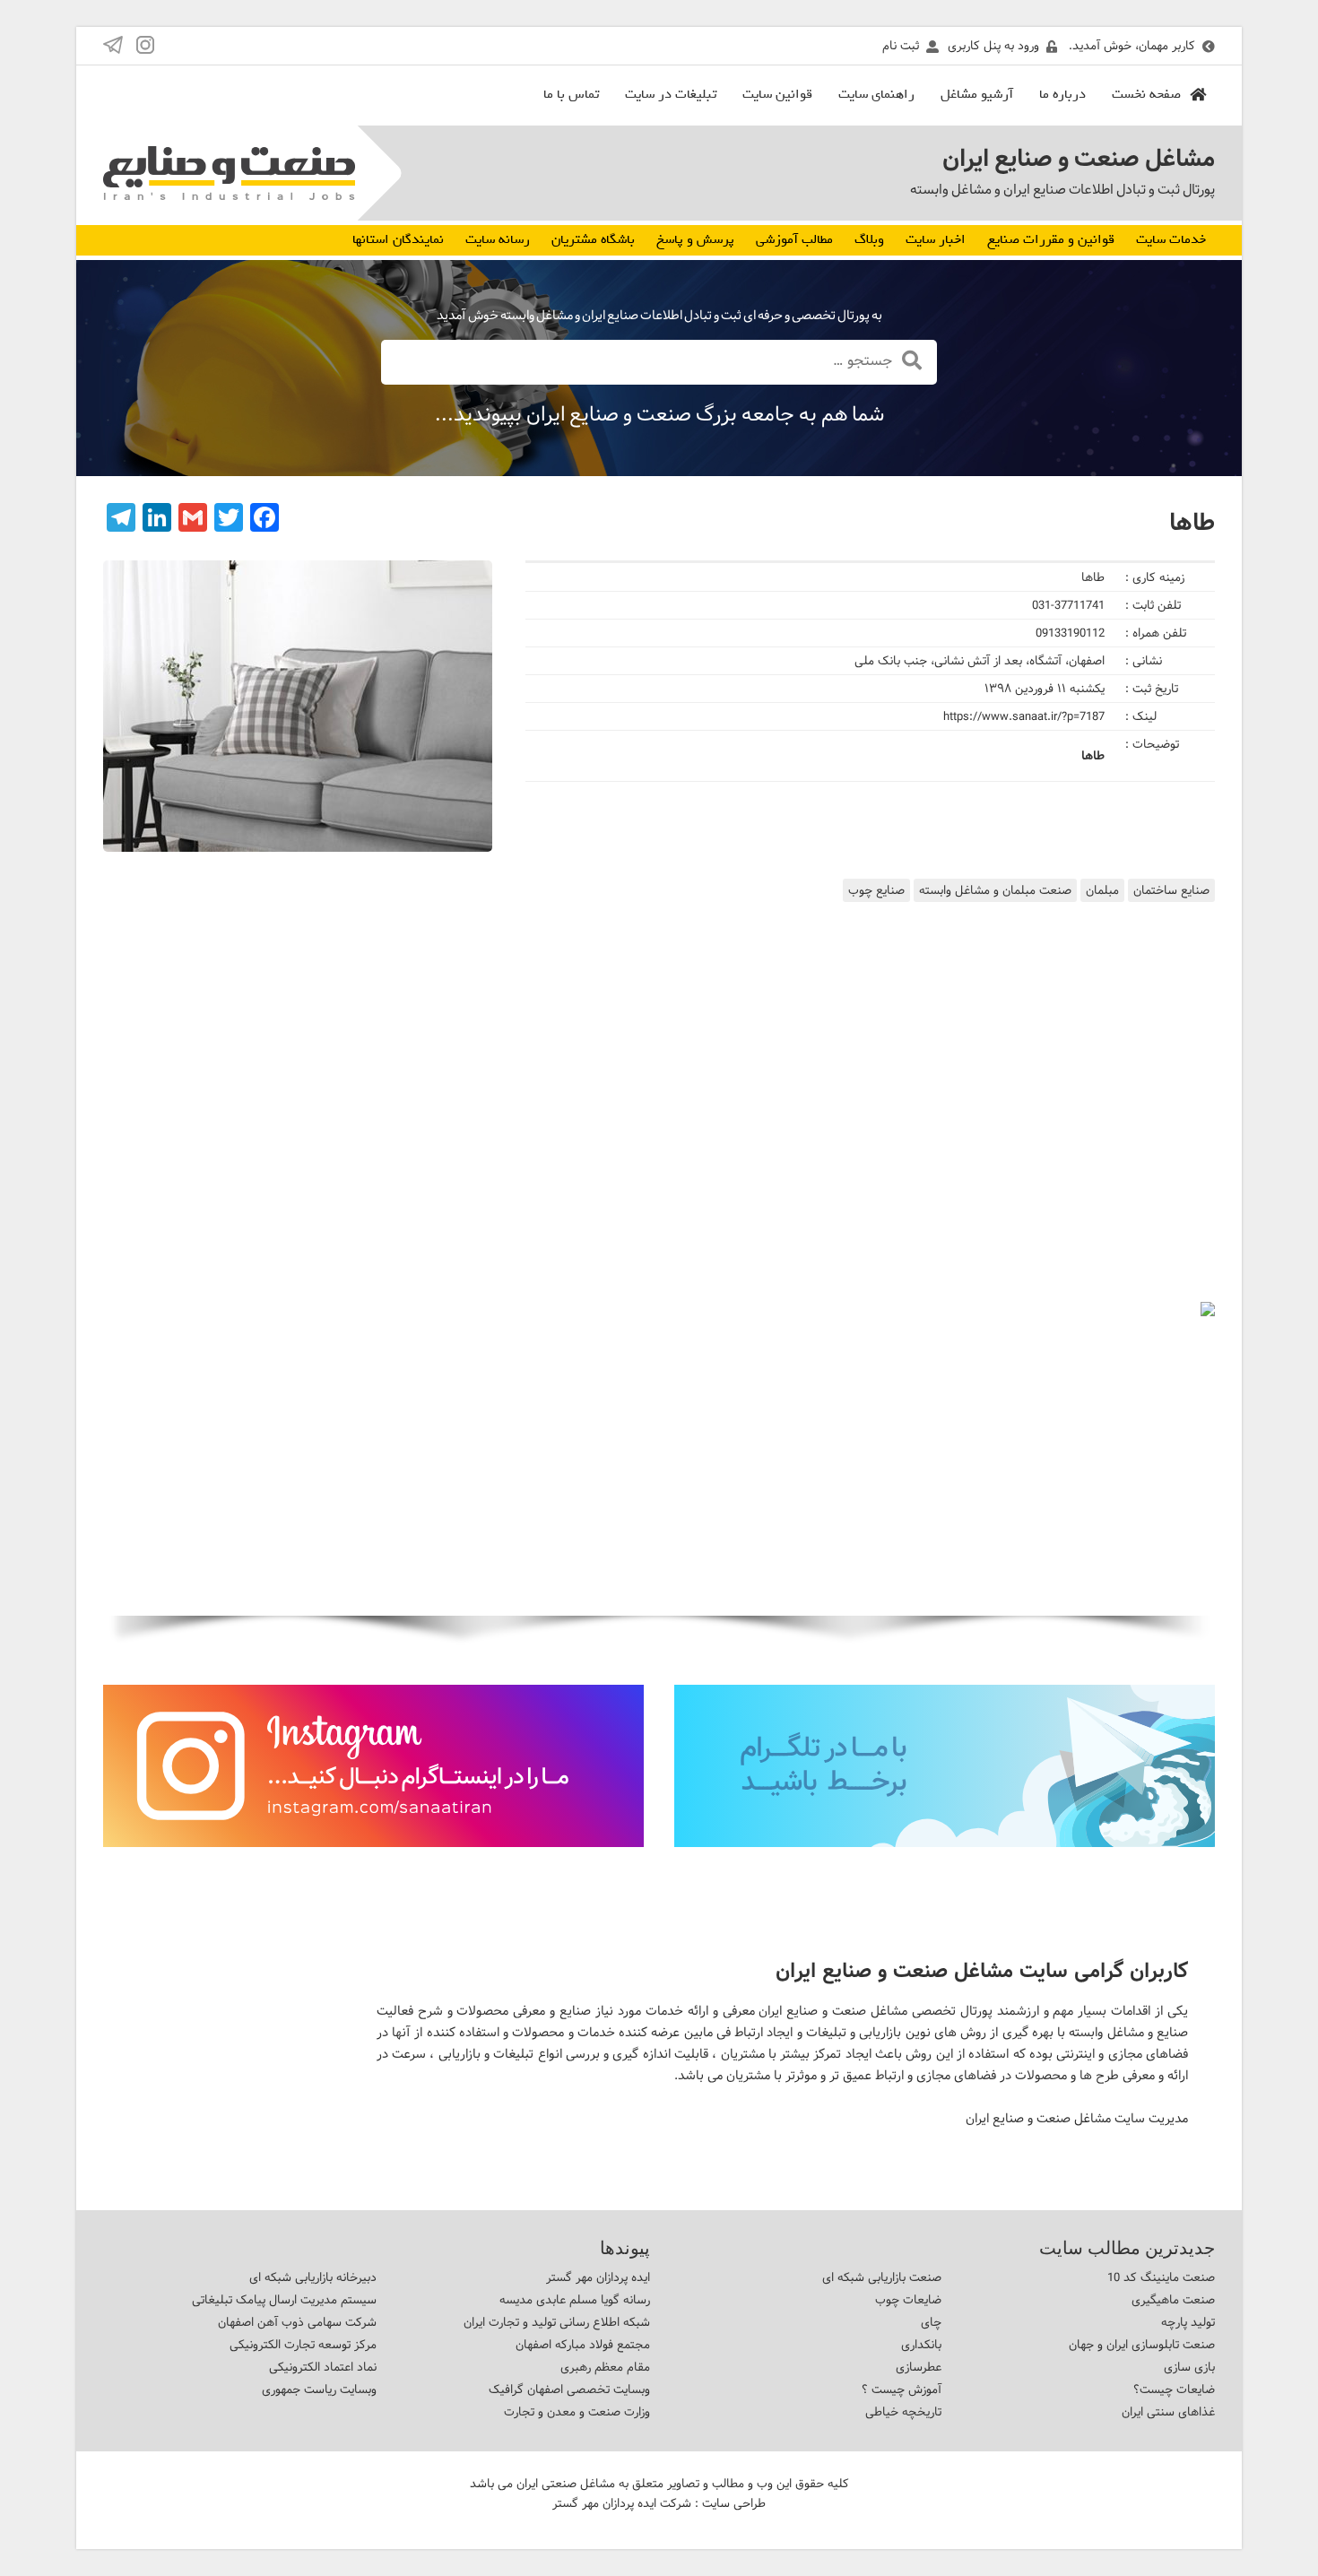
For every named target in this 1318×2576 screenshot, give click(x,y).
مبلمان (1102, 890)
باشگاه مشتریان (593, 239)
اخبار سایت (936, 239)
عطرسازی (919, 2367)
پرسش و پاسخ (695, 239)
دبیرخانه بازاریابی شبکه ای (313, 2277)
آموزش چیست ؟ (902, 2390)
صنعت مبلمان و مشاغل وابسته (995, 890)
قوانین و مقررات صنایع (1051, 239)
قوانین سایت (777, 94)
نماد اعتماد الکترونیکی (323, 2367)
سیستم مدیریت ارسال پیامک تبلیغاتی (284, 2300)
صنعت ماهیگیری (1173, 2300)
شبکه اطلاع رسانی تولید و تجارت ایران (557, 2322)
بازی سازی (1189, 2367)
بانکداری (921, 2345)
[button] (131, 1459)
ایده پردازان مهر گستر (598, 2277)
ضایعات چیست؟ (1174, 2390)
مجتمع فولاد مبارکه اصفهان (583, 2345)
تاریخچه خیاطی (903, 2412)
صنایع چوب (876, 890)
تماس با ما (571, 94)
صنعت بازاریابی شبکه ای (882, 2277)
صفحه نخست (1146, 94)
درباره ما (1062, 94)
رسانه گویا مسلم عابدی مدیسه (575, 2300)
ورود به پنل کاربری (993, 46)
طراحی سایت (734, 2503)
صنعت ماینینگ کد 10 (1161, 2277)
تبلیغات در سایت (671, 94)
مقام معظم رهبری (605, 2367)
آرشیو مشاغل (977, 94)
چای (931, 2322)
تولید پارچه (1188, 2322)
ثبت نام (901, 46)
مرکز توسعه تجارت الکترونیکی (303, 2345)
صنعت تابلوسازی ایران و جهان (1142, 2345)
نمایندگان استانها (398, 239)
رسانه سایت (498, 239)
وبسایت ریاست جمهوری (319, 2390)
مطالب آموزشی (794, 239)
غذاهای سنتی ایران (1168, 2412)
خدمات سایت (1171, 239)
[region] (659, 1483)
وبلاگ (869, 239)
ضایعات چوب (908, 2300)
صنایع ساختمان (1171, 890)
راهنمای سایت (876, 94)
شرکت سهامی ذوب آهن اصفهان (297, 2322)
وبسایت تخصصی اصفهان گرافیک (569, 2390)
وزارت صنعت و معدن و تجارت (577, 2412)
